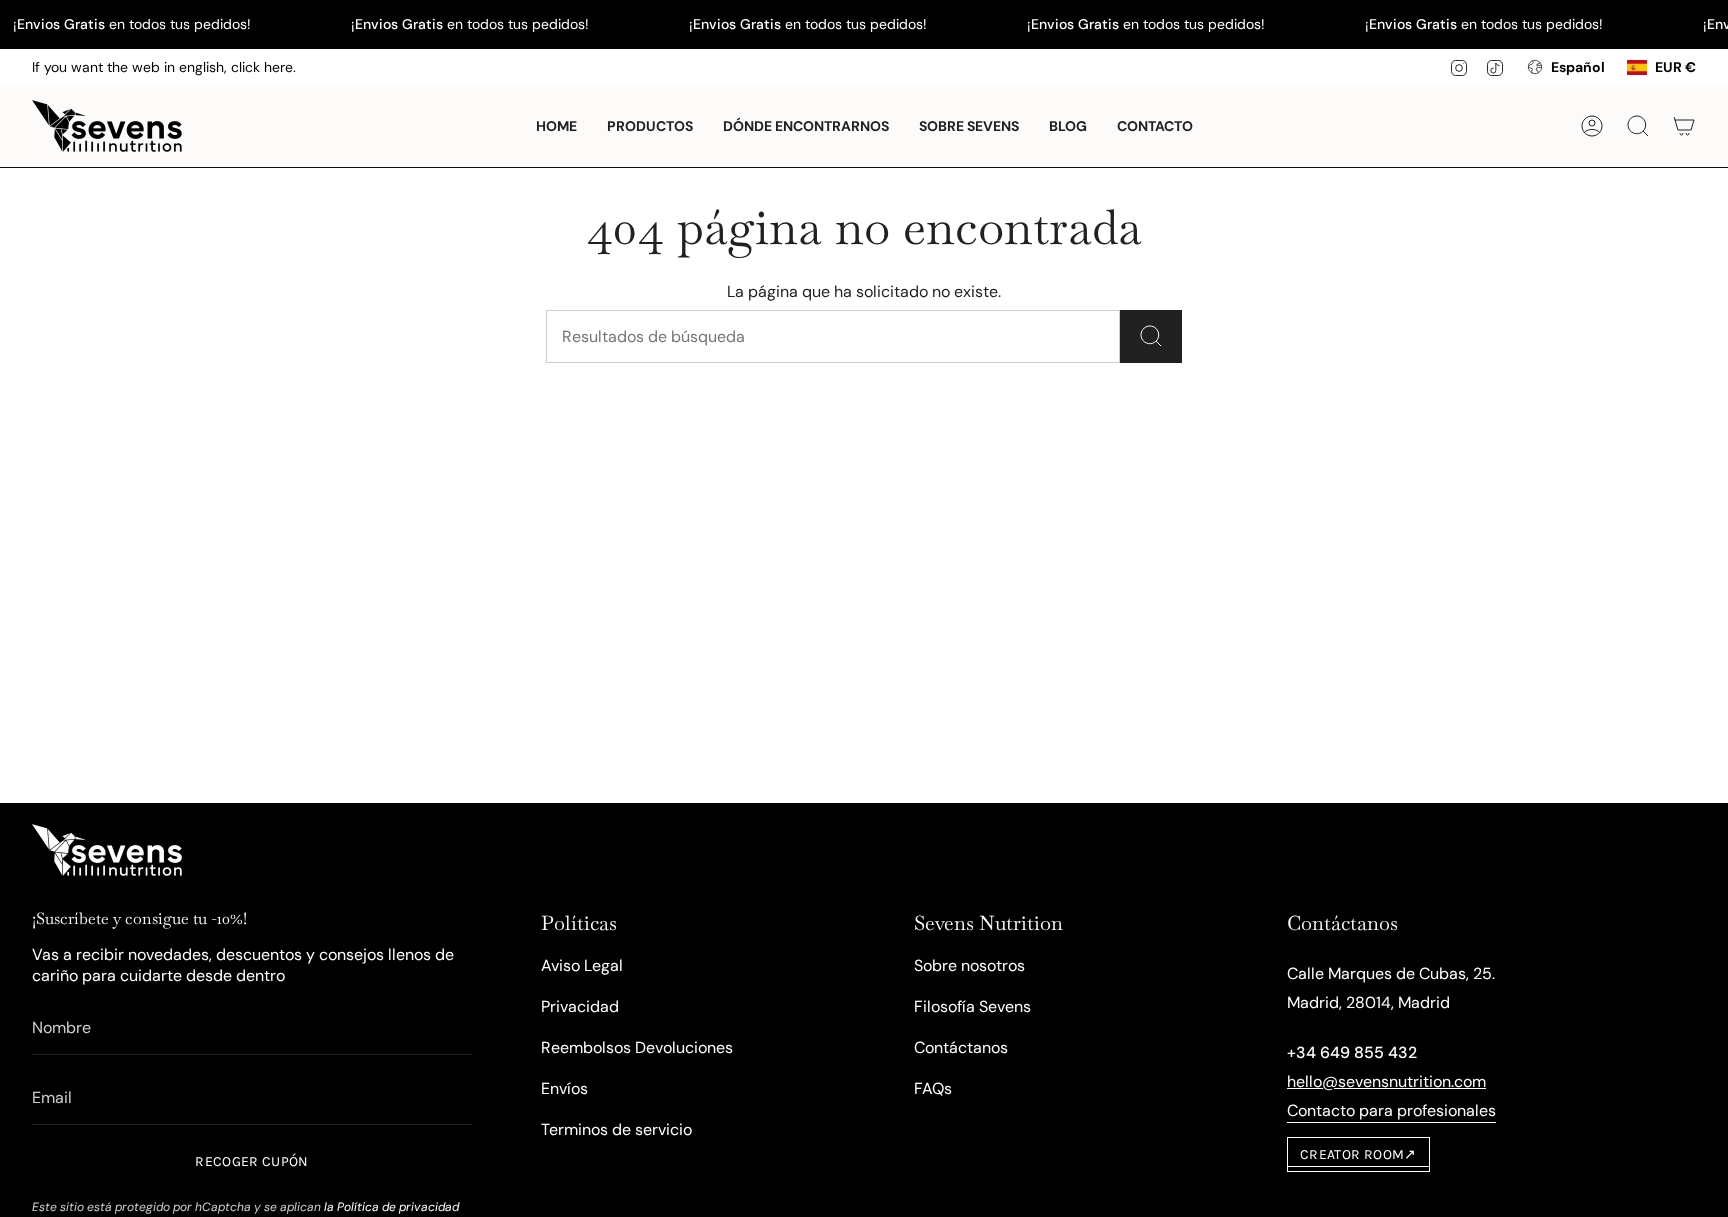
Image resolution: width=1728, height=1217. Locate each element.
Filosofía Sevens (972, 1006)
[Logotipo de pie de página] (107, 850)
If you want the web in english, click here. (164, 67)
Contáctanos (961, 1047)
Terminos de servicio (616, 1129)
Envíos (564, 1088)
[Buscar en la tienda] (1151, 336)
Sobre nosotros (969, 965)
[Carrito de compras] (1684, 126)
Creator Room (1358, 1154)
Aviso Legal (582, 965)
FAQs (933, 1088)
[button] (650, 126)
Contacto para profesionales (1391, 1110)
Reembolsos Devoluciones (637, 1047)
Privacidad (580, 1006)
